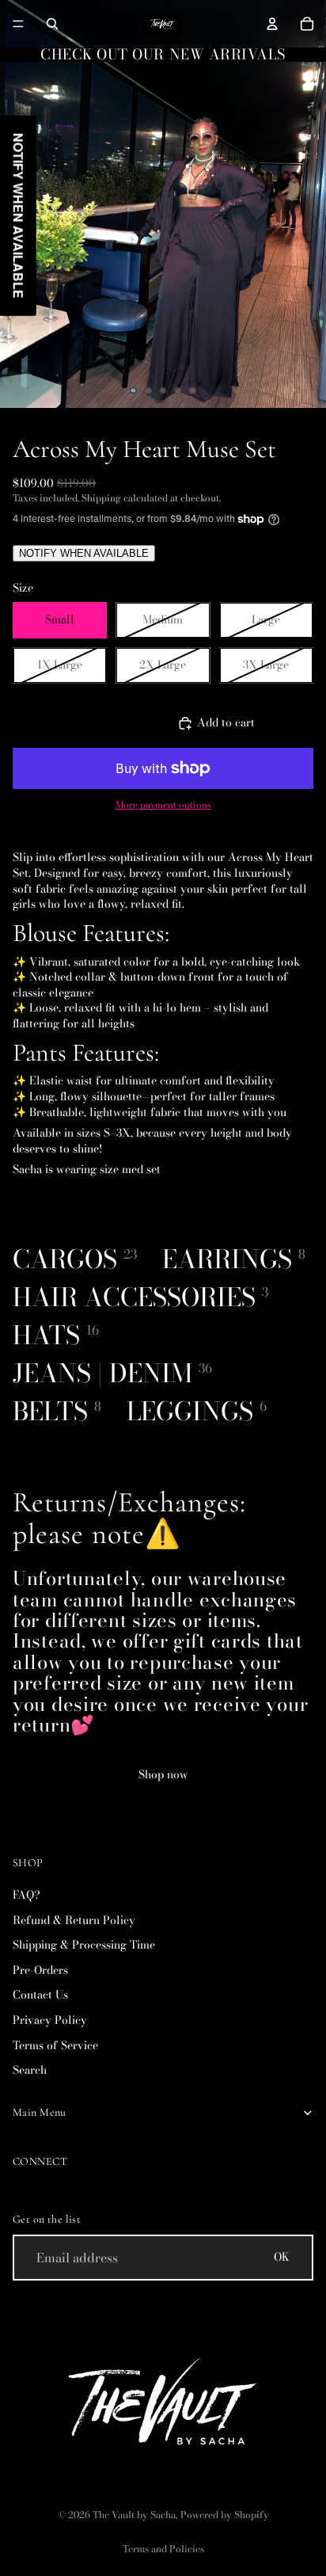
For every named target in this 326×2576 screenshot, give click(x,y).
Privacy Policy (50, 2020)
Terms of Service (55, 2044)
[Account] (272, 24)
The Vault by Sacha (134, 2515)
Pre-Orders (40, 1969)
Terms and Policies (163, 2549)
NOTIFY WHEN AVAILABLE (84, 553)
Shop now (163, 1774)
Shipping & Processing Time (84, 1945)
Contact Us (40, 1995)
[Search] (52, 24)
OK (282, 2257)
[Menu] (18, 24)
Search (30, 2070)
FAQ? (27, 1895)
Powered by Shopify (225, 2515)
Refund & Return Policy (74, 1919)
